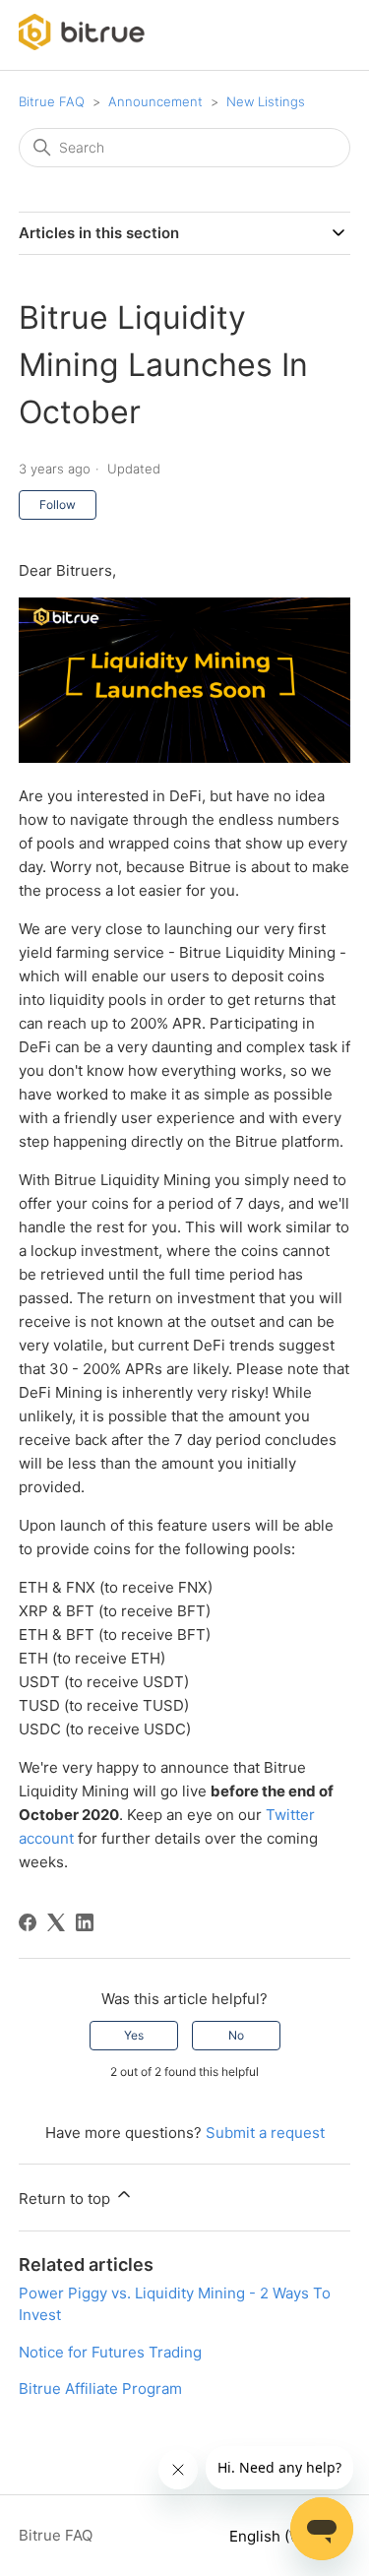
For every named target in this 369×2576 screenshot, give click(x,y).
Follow (58, 504)
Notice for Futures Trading (110, 2352)
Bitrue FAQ (52, 101)
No (236, 2035)
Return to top (66, 2199)
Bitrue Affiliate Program (100, 2388)
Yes (134, 2035)
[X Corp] (56, 1922)
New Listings (266, 101)
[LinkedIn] (85, 1922)
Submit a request (265, 2133)
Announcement (155, 101)
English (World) (284, 2536)
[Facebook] (28, 1922)
